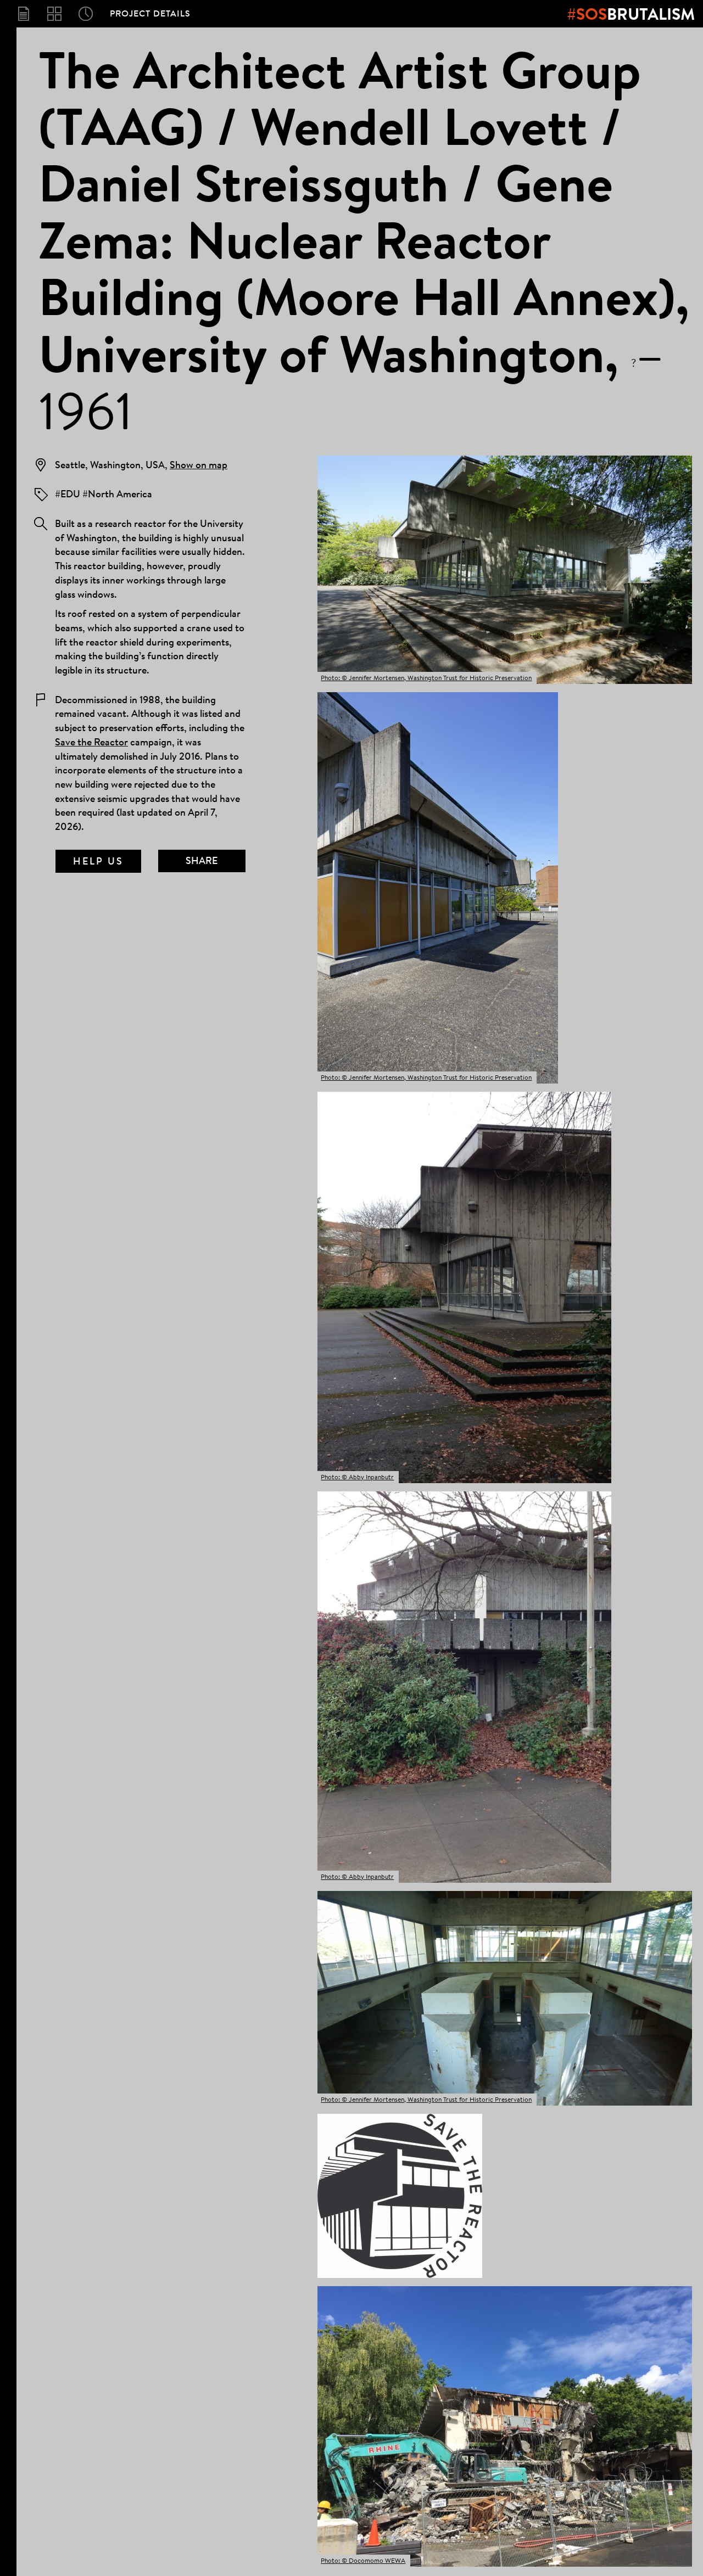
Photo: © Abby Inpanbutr (357, 1477)
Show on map (199, 464)
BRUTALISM (631, 14)
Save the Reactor (91, 742)
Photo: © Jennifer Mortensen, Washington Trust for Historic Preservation (426, 678)
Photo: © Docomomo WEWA (363, 2560)
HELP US (98, 861)
